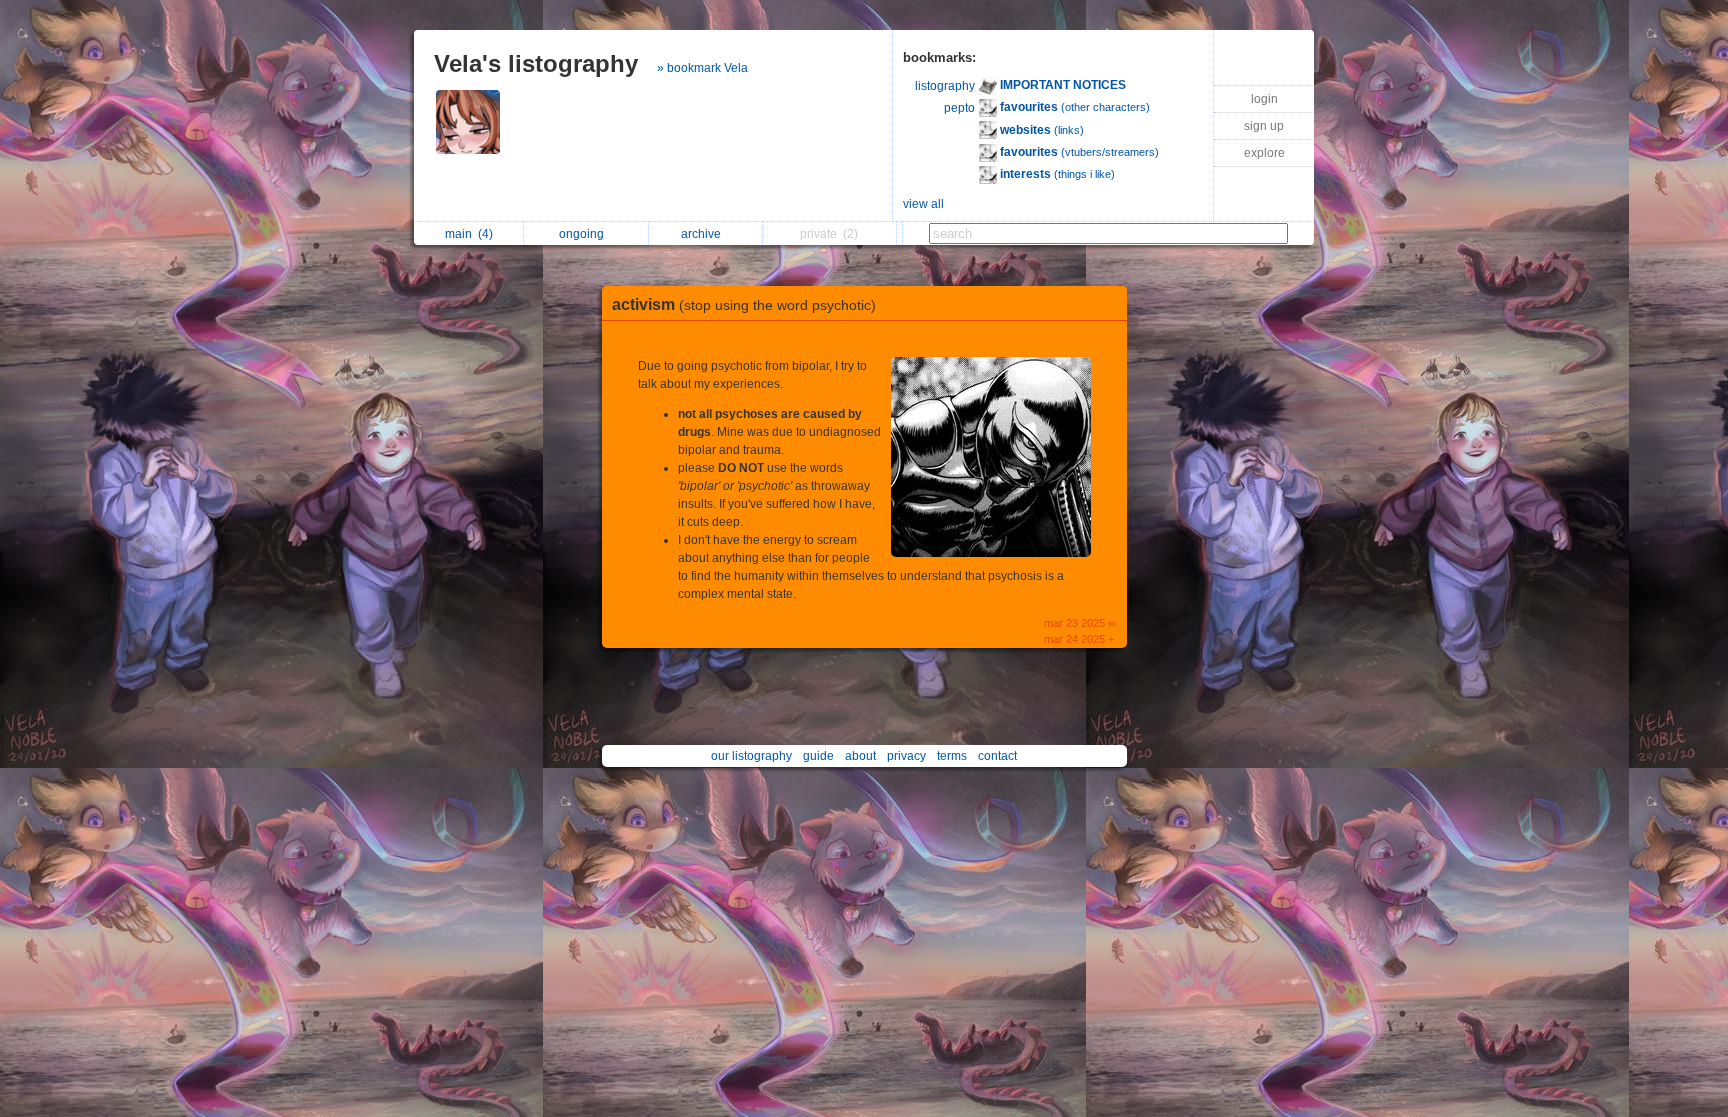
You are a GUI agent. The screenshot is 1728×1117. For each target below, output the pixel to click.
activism (744, 304)
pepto (959, 108)
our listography (751, 756)
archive (704, 234)
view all (923, 204)
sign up (1264, 126)
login (1264, 99)
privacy (906, 756)
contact (997, 756)
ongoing (584, 234)
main (469, 234)
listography (945, 86)
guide (818, 756)
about (860, 756)
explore (1264, 153)
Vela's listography (536, 63)
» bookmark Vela (702, 68)
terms (952, 756)
